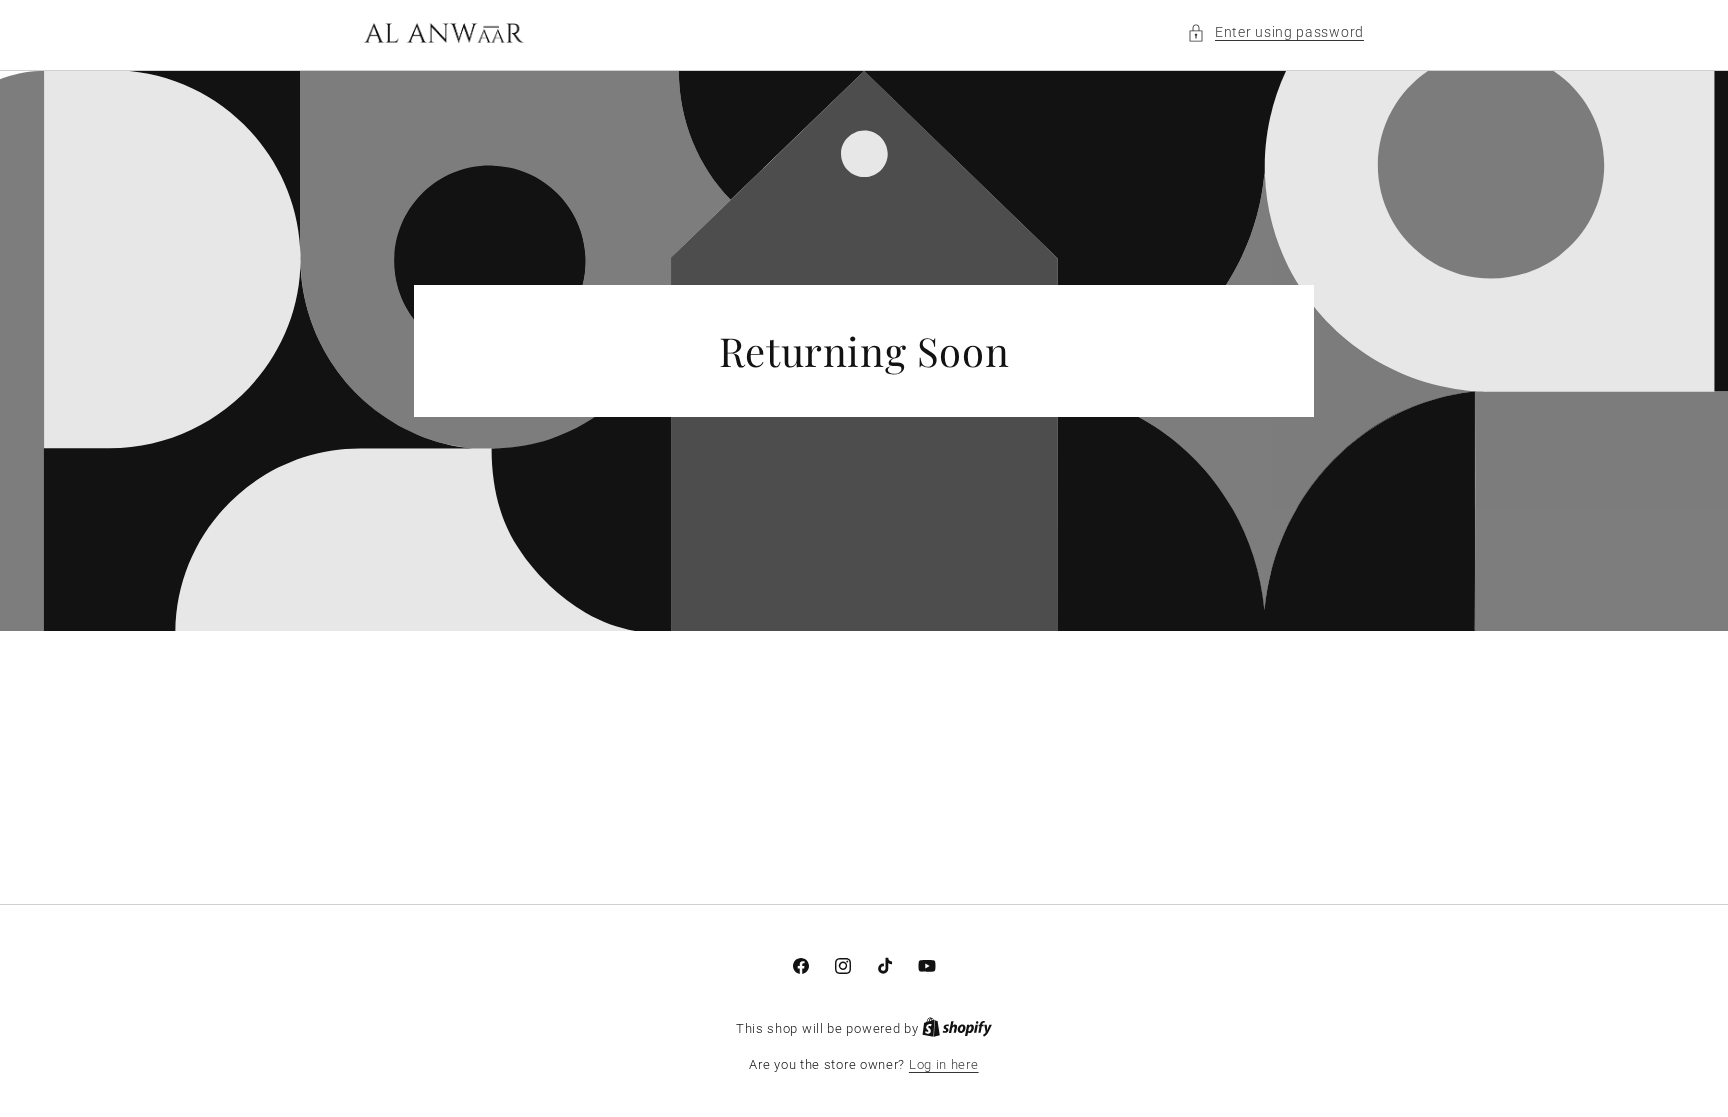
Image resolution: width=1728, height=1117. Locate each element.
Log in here (944, 1064)
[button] (1275, 32)
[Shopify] (957, 1028)
